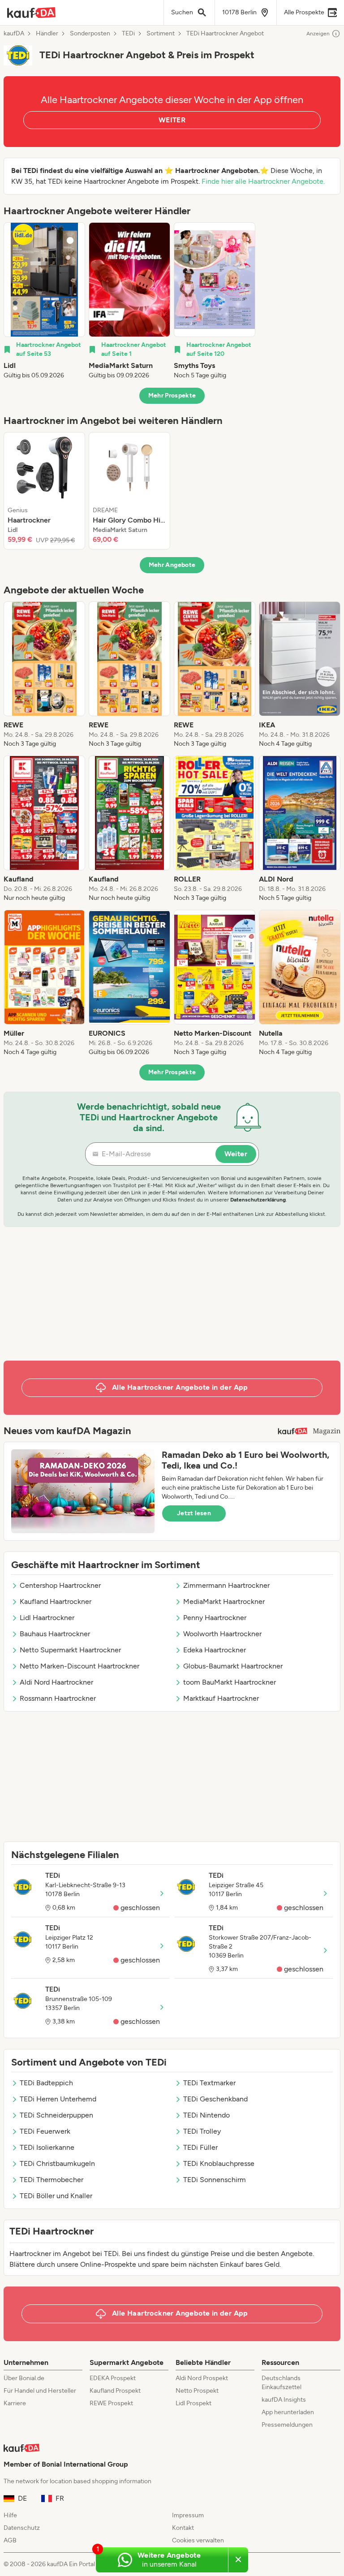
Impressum (188, 2515)
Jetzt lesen (194, 1513)
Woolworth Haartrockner (222, 1634)
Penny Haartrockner (215, 1618)
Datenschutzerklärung (258, 1200)
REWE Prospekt (111, 2403)
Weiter (236, 1154)
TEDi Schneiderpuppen (56, 2115)
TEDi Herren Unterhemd (58, 2099)
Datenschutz (22, 2528)
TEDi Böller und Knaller (56, 2196)
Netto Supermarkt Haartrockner (70, 1650)
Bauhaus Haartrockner (55, 1634)
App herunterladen (288, 2412)
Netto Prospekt (197, 2391)
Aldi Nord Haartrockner (56, 1682)
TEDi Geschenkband (215, 2099)
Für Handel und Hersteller (40, 2391)
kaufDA (14, 34)
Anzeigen (318, 34)
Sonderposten (90, 34)
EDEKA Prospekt (113, 2378)
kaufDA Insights (284, 2400)
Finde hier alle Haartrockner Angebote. (263, 181)
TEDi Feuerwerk (45, 2131)
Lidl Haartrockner (47, 1618)
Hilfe (10, 2515)
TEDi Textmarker (209, 2083)
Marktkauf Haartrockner (221, 1698)
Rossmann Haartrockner (58, 1698)
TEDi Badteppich (46, 2083)
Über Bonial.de (24, 2378)
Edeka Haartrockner (215, 1650)
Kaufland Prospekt (115, 2391)
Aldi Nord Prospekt (202, 2378)
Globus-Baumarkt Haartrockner (233, 1666)
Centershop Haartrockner (60, 1585)
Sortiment (161, 34)
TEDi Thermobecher (52, 2180)
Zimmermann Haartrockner (226, 1585)
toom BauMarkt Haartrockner (230, 1682)
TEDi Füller (200, 2147)
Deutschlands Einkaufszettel (282, 2383)
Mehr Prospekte (172, 395)
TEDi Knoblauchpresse (219, 2163)
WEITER (172, 120)
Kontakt (183, 2528)
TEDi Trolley (202, 2131)
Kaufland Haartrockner (56, 1601)
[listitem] (44, 301)
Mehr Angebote (172, 565)
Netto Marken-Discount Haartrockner (80, 1666)
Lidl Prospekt (193, 2403)
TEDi (128, 34)
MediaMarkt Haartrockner (224, 1601)
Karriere (15, 2403)
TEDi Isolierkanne (47, 2147)
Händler (47, 34)
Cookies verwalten (198, 2540)
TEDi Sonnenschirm (215, 2180)
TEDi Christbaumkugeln (57, 2163)
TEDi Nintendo (206, 2115)
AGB (10, 2540)
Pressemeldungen (287, 2425)
